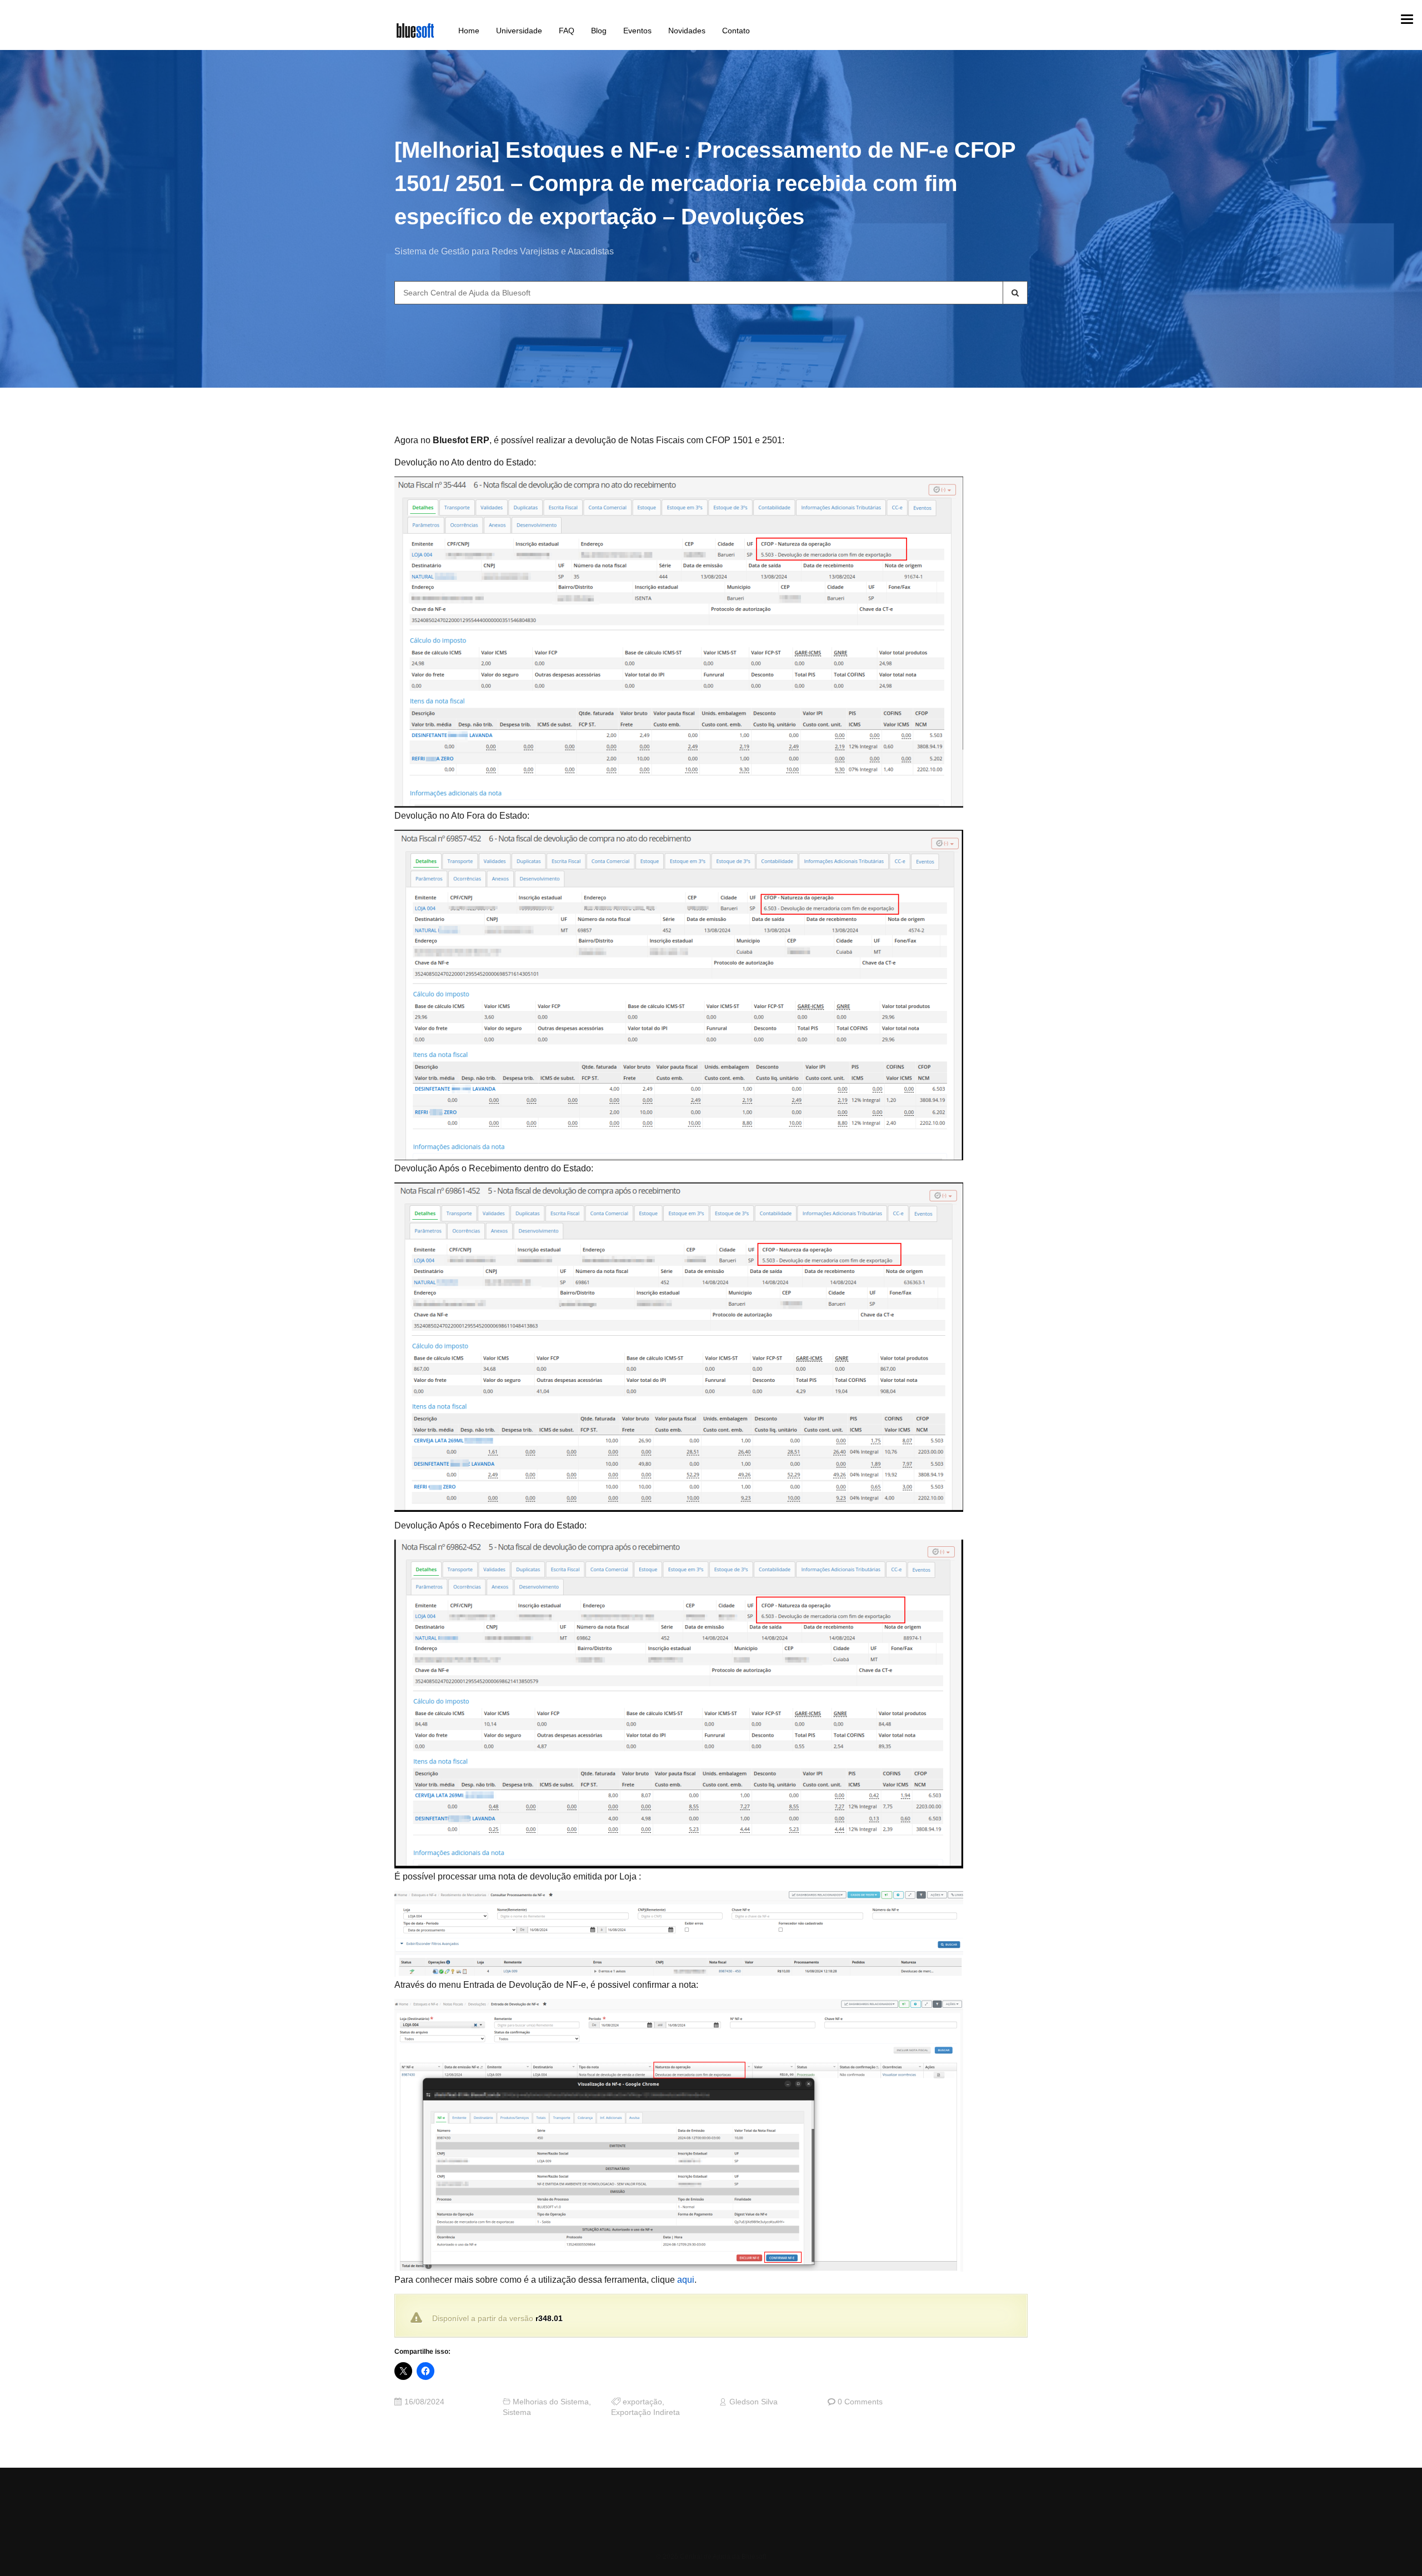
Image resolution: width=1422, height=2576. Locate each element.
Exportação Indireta (645, 2412)
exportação (642, 2402)
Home (469, 31)
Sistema (517, 2412)
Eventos (637, 31)
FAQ (567, 31)
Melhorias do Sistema (551, 2402)
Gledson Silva (753, 2402)
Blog (599, 31)
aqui (686, 2280)
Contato (736, 31)
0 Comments (860, 2402)
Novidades (687, 31)
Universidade (519, 31)
